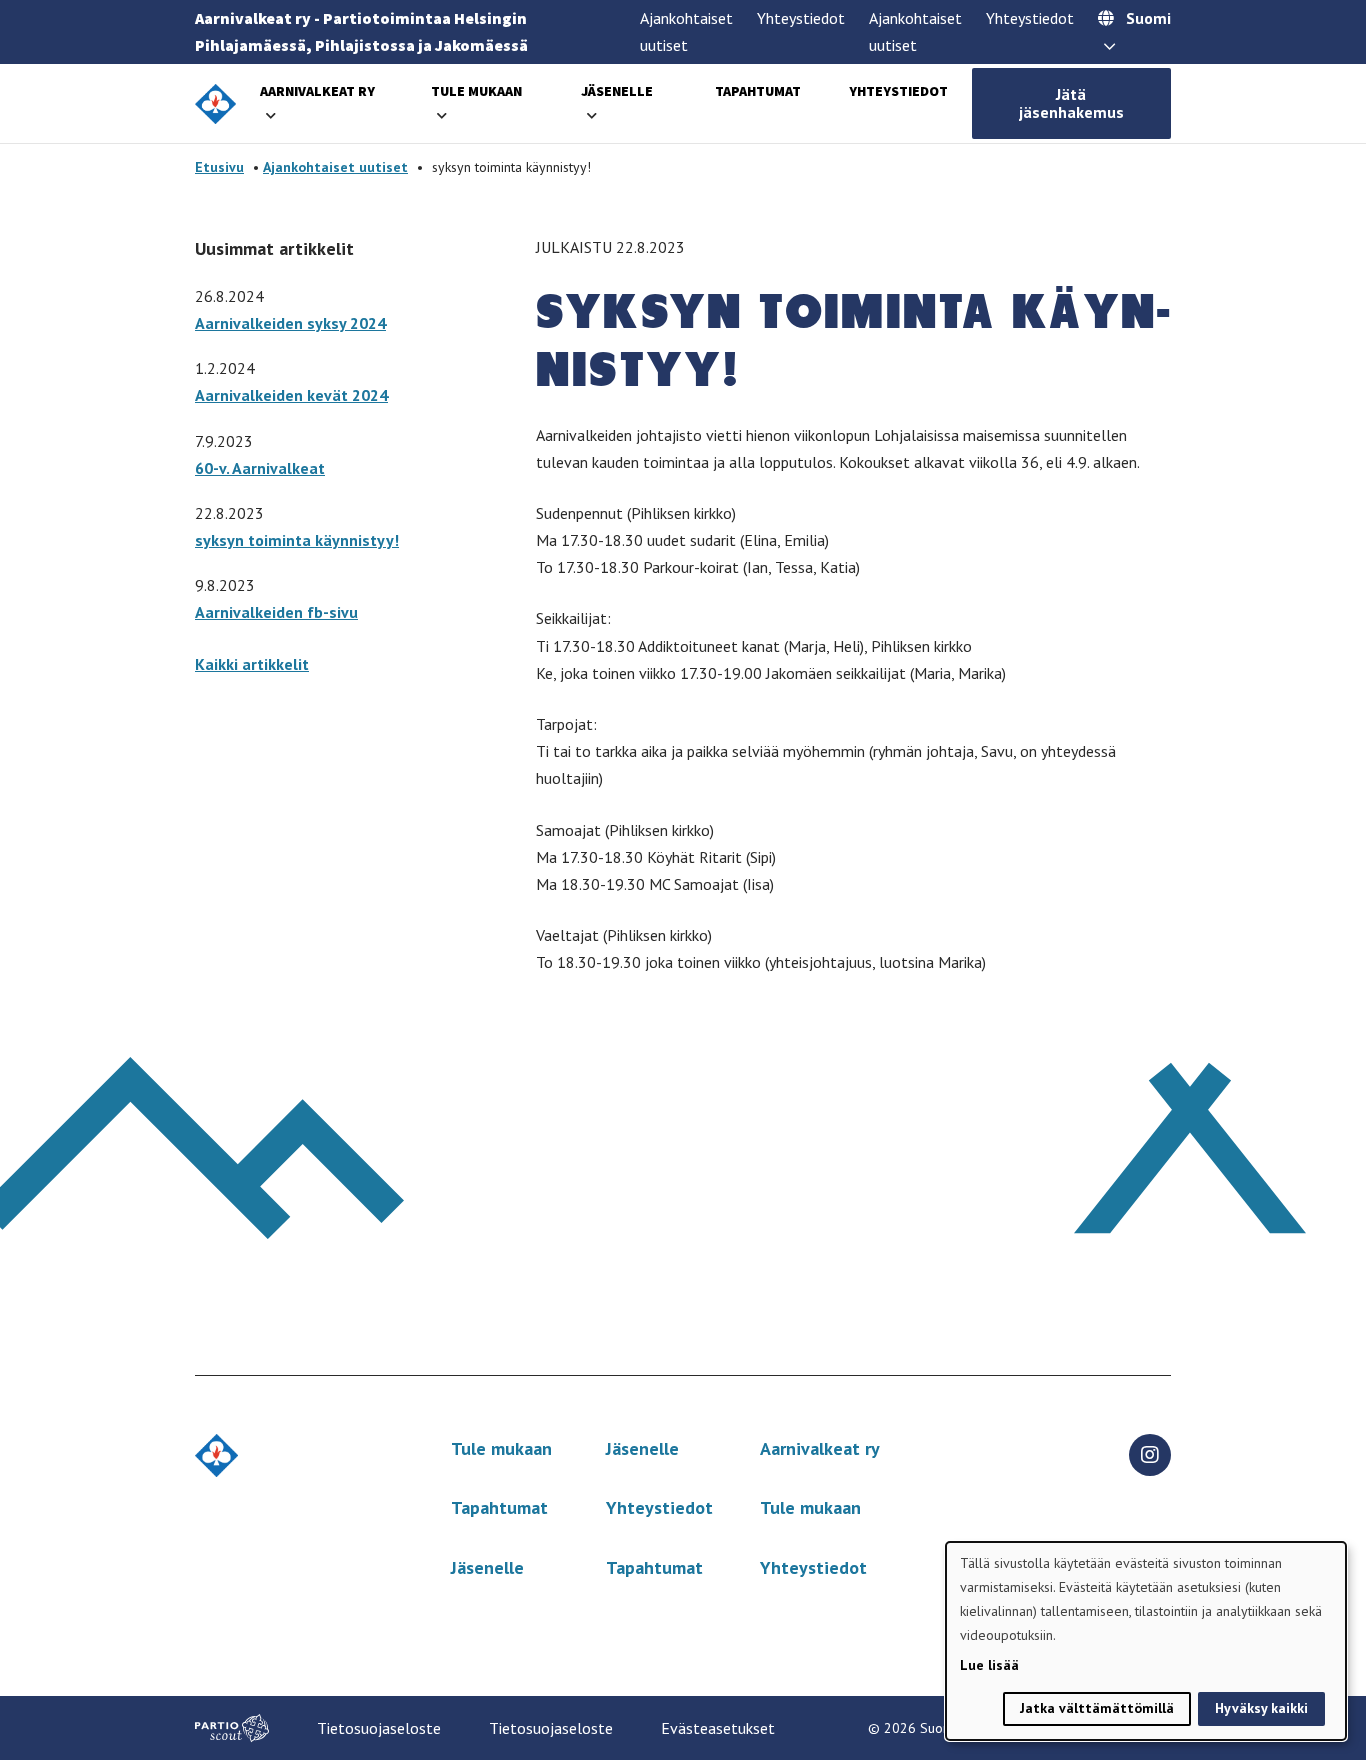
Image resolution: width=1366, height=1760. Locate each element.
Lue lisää (989, 1665)
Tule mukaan (476, 91)
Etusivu (219, 167)
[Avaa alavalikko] (271, 115)
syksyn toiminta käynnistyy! (297, 540)
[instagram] (1150, 1455)
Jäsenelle (617, 91)
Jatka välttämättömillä (1097, 1708)
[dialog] (1146, 1641)
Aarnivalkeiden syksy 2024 (290, 323)
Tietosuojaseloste (379, 1728)
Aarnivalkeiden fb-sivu (276, 612)
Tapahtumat (758, 91)
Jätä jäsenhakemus (1071, 103)
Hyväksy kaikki (1261, 1708)
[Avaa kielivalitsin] (1109, 48)
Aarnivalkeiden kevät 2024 (291, 395)
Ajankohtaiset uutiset (335, 167)
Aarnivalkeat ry (317, 91)
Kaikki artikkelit (252, 664)
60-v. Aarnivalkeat (260, 468)
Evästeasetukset (718, 1728)
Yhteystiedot (801, 18)
